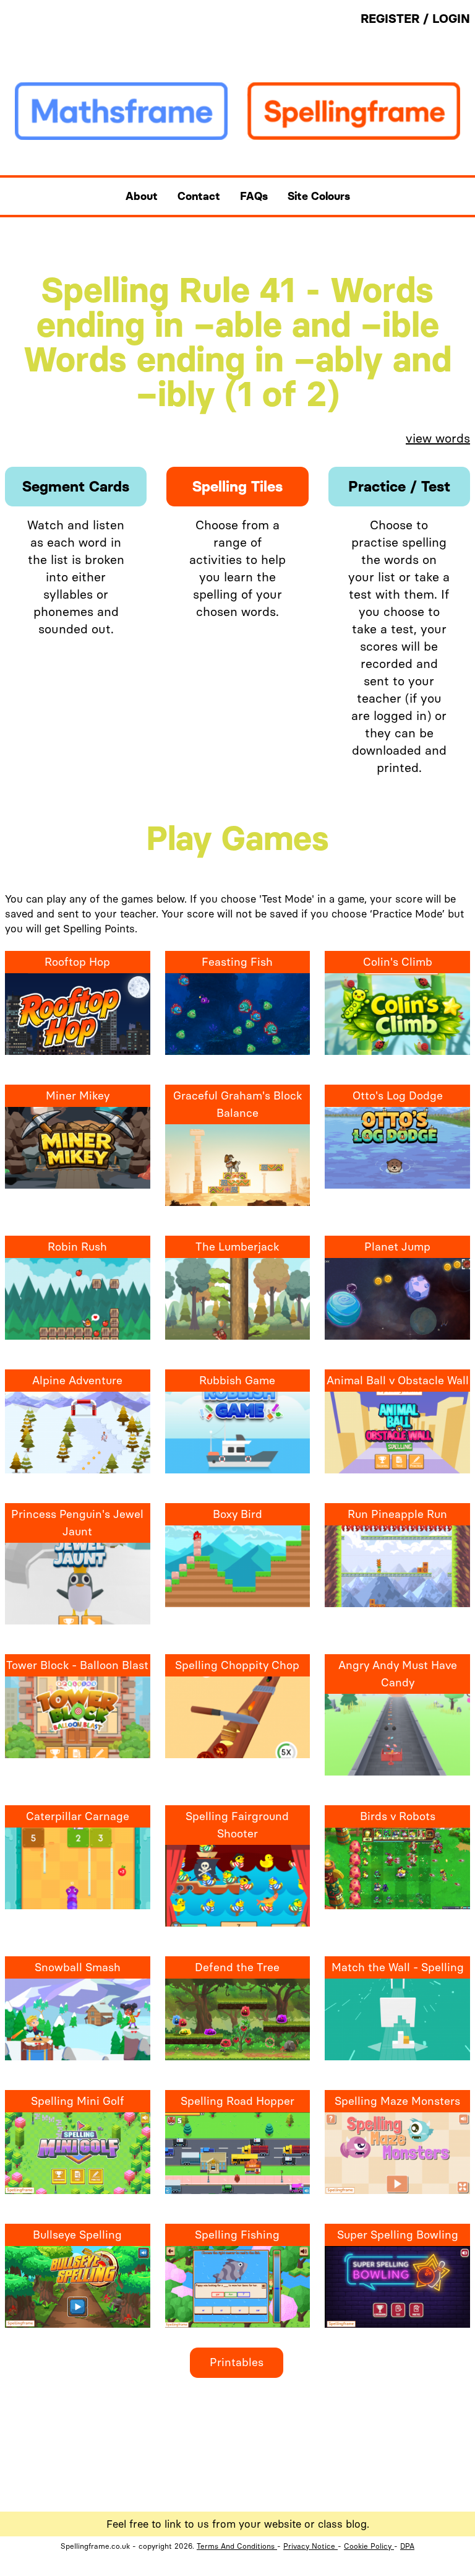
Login (451, 19)
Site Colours (319, 196)
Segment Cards (76, 486)
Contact (199, 196)
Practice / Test (399, 486)
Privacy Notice (310, 2546)
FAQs (254, 196)
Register (392, 19)
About (142, 196)
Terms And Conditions (237, 2546)
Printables (237, 2362)
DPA (407, 2546)
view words (438, 438)
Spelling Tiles (237, 486)
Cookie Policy (369, 2546)
